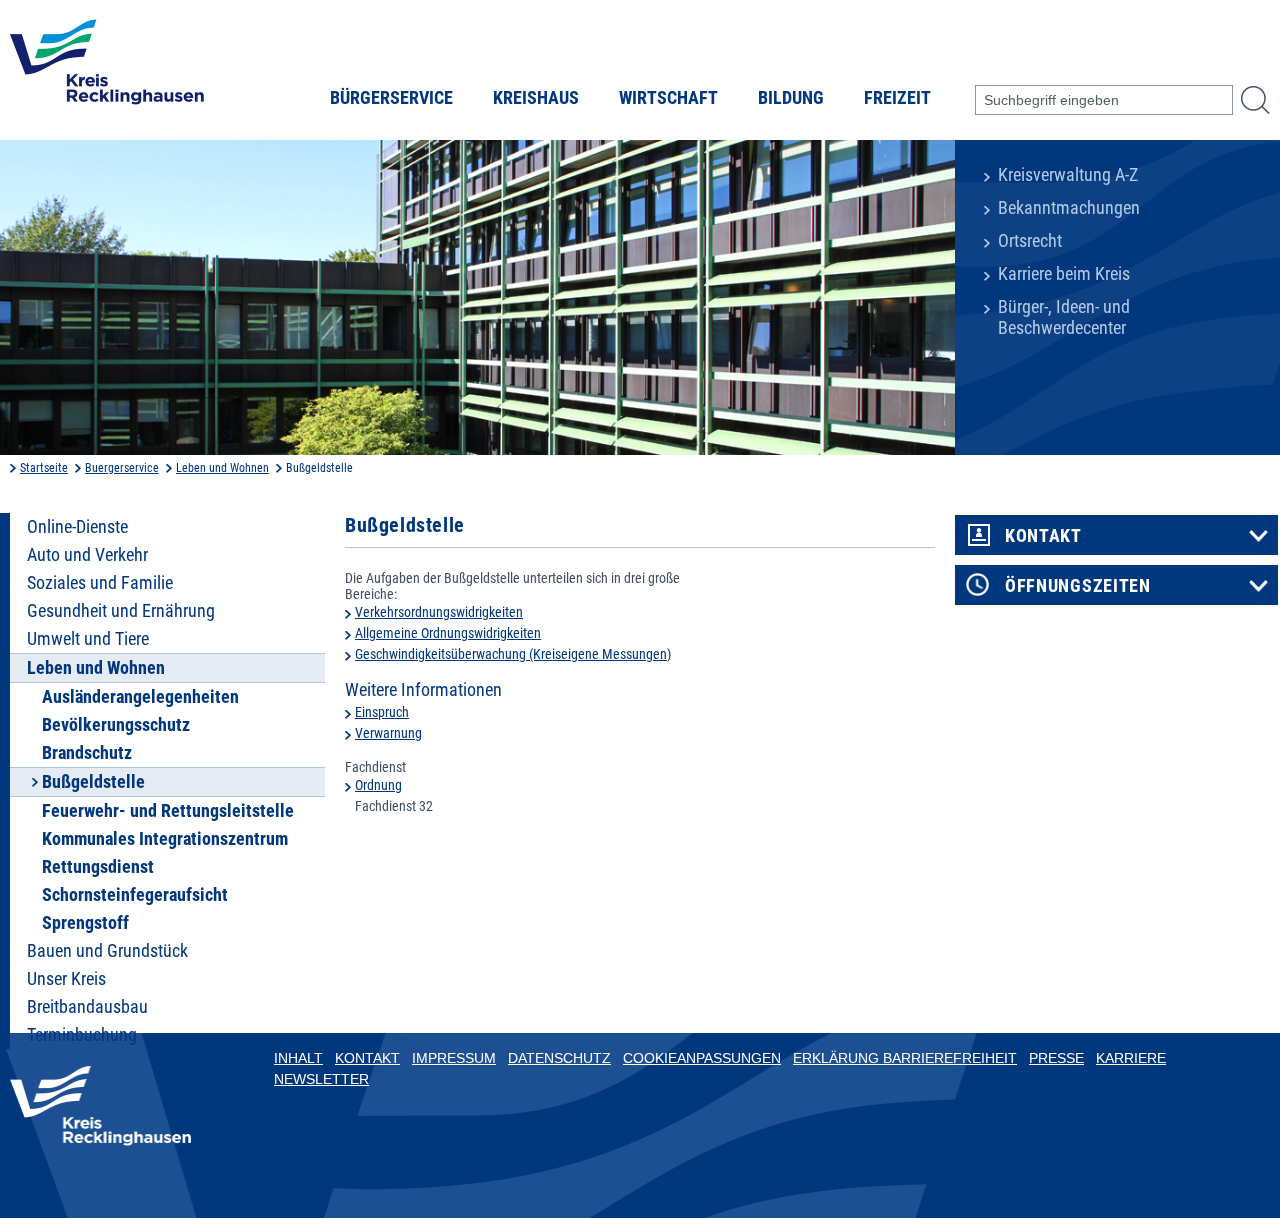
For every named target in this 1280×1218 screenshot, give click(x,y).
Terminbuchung (82, 1035)
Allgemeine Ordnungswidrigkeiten (448, 633)
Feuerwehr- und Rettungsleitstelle (168, 811)
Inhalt (298, 1058)
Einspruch (382, 712)
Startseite (44, 468)
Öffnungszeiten (1078, 586)
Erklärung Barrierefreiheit (905, 1058)
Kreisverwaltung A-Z (1068, 175)
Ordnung (378, 785)
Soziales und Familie (100, 583)
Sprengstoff (85, 923)
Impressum (454, 1058)
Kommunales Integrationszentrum (165, 839)
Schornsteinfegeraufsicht (135, 895)
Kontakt (1043, 536)
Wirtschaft (668, 98)
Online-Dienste (77, 527)
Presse (1056, 1058)
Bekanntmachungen (1069, 208)
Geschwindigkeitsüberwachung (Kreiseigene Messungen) (513, 654)
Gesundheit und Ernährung (121, 611)
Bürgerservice (391, 98)
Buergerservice (122, 468)
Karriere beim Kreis (1064, 274)
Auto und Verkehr (87, 555)
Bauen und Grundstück (107, 951)
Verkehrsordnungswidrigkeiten (439, 612)
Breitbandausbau (87, 1007)
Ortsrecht (1030, 241)
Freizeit (897, 98)
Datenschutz (559, 1058)
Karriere (1131, 1058)
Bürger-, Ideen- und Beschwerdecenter (1064, 317)
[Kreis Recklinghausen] (107, 68)
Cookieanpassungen (702, 1058)
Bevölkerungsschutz (116, 725)
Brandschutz (87, 753)
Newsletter (321, 1079)
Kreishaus (536, 98)
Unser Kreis (66, 979)
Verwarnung (388, 733)
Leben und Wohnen (222, 468)
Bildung (791, 98)
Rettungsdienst (98, 867)
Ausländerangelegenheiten (140, 697)
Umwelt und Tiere (88, 639)
